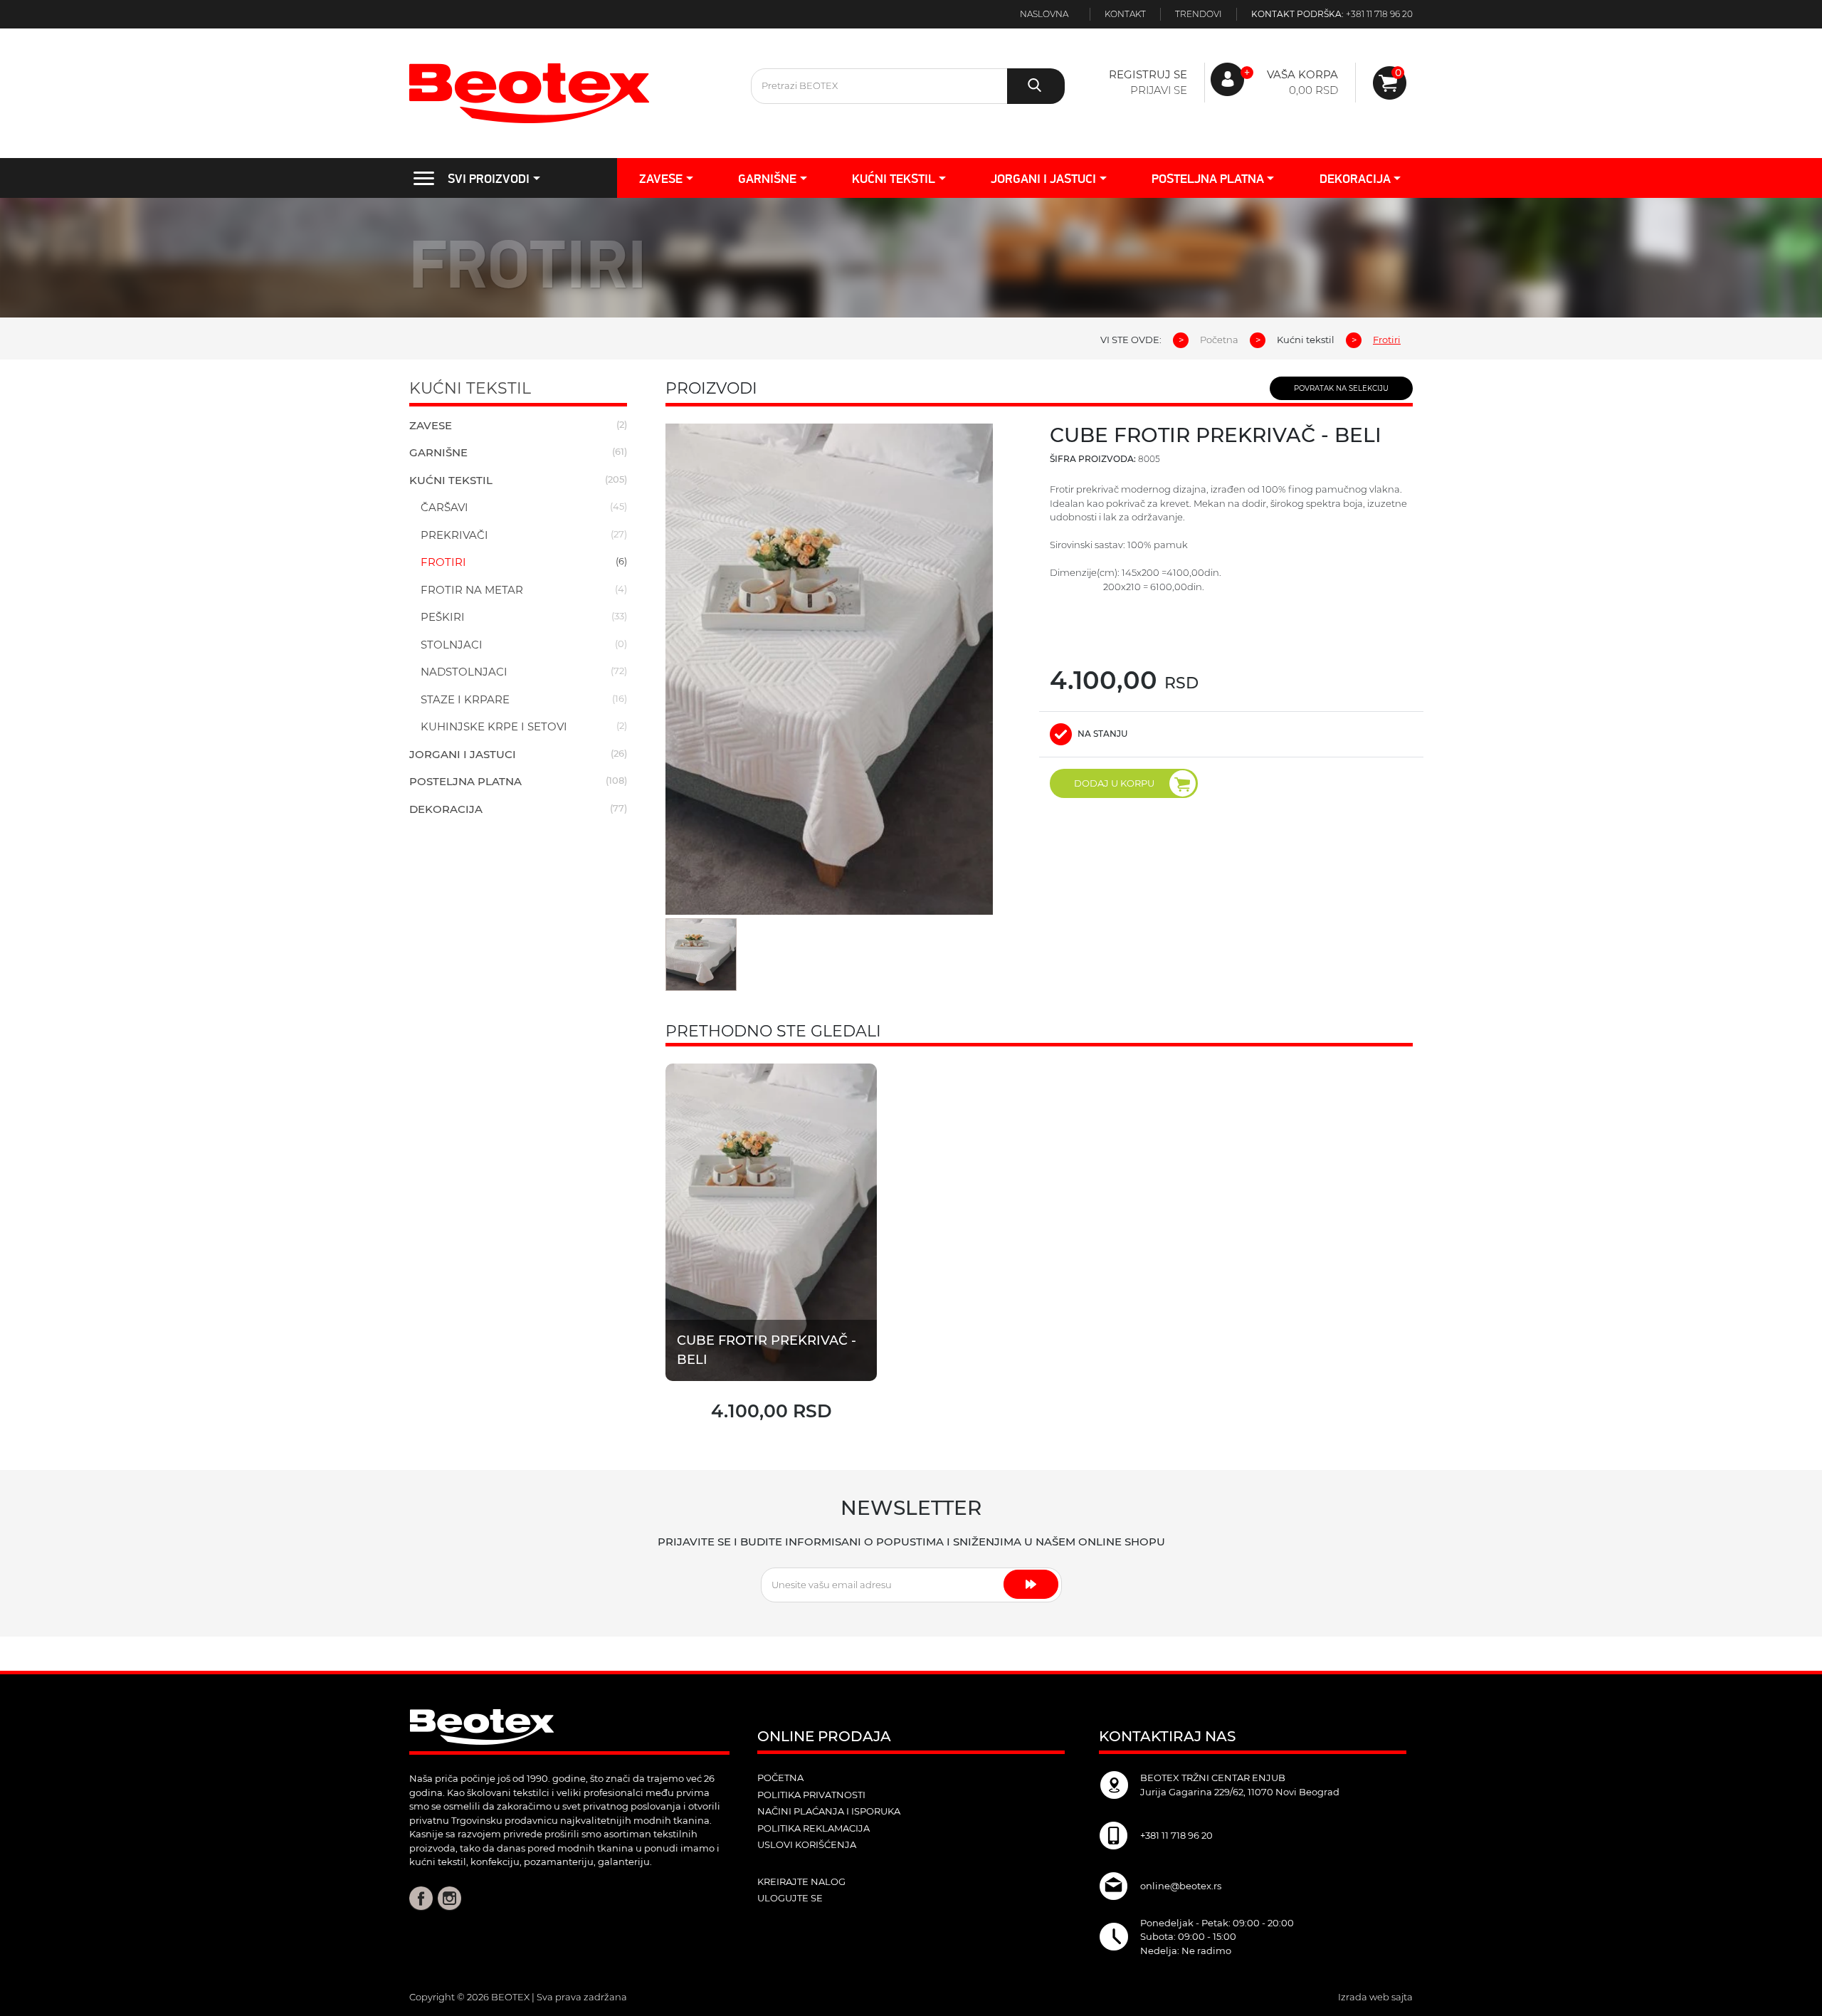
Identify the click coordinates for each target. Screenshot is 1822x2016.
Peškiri (443, 617)
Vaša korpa (1302, 74)
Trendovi (1199, 14)
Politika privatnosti (811, 1795)
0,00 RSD (1313, 90)
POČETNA (780, 1778)
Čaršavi (444, 507)
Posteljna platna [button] (1208, 178)
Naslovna (1044, 14)
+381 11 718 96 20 (1379, 14)
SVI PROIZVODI (489, 178)
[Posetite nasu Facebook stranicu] (421, 1897)
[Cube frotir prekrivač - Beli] (771, 1221)
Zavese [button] (661, 178)
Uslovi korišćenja (807, 1844)
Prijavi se (1159, 90)
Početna (1219, 340)
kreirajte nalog (801, 1881)
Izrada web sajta (1375, 1997)
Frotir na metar (472, 590)
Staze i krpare (465, 699)
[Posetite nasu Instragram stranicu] (449, 1897)
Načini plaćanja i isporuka (829, 1811)
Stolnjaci (452, 645)
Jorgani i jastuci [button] (1043, 178)
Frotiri (443, 562)
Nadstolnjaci (464, 672)
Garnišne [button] (767, 178)
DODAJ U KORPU (1114, 783)
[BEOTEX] (569, 93)
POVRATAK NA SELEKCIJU (1341, 388)
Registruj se (1148, 74)
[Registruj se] (1390, 83)
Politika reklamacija (813, 1828)
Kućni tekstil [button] (894, 178)
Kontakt (1125, 14)
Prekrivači (454, 535)
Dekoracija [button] (1355, 178)
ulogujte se (790, 1898)
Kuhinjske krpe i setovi (494, 726)
